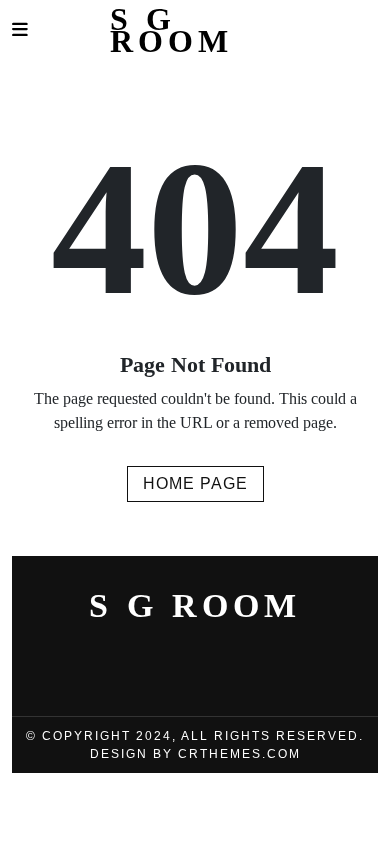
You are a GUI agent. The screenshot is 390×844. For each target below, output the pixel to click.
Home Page (195, 483)
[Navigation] (20, 30)
